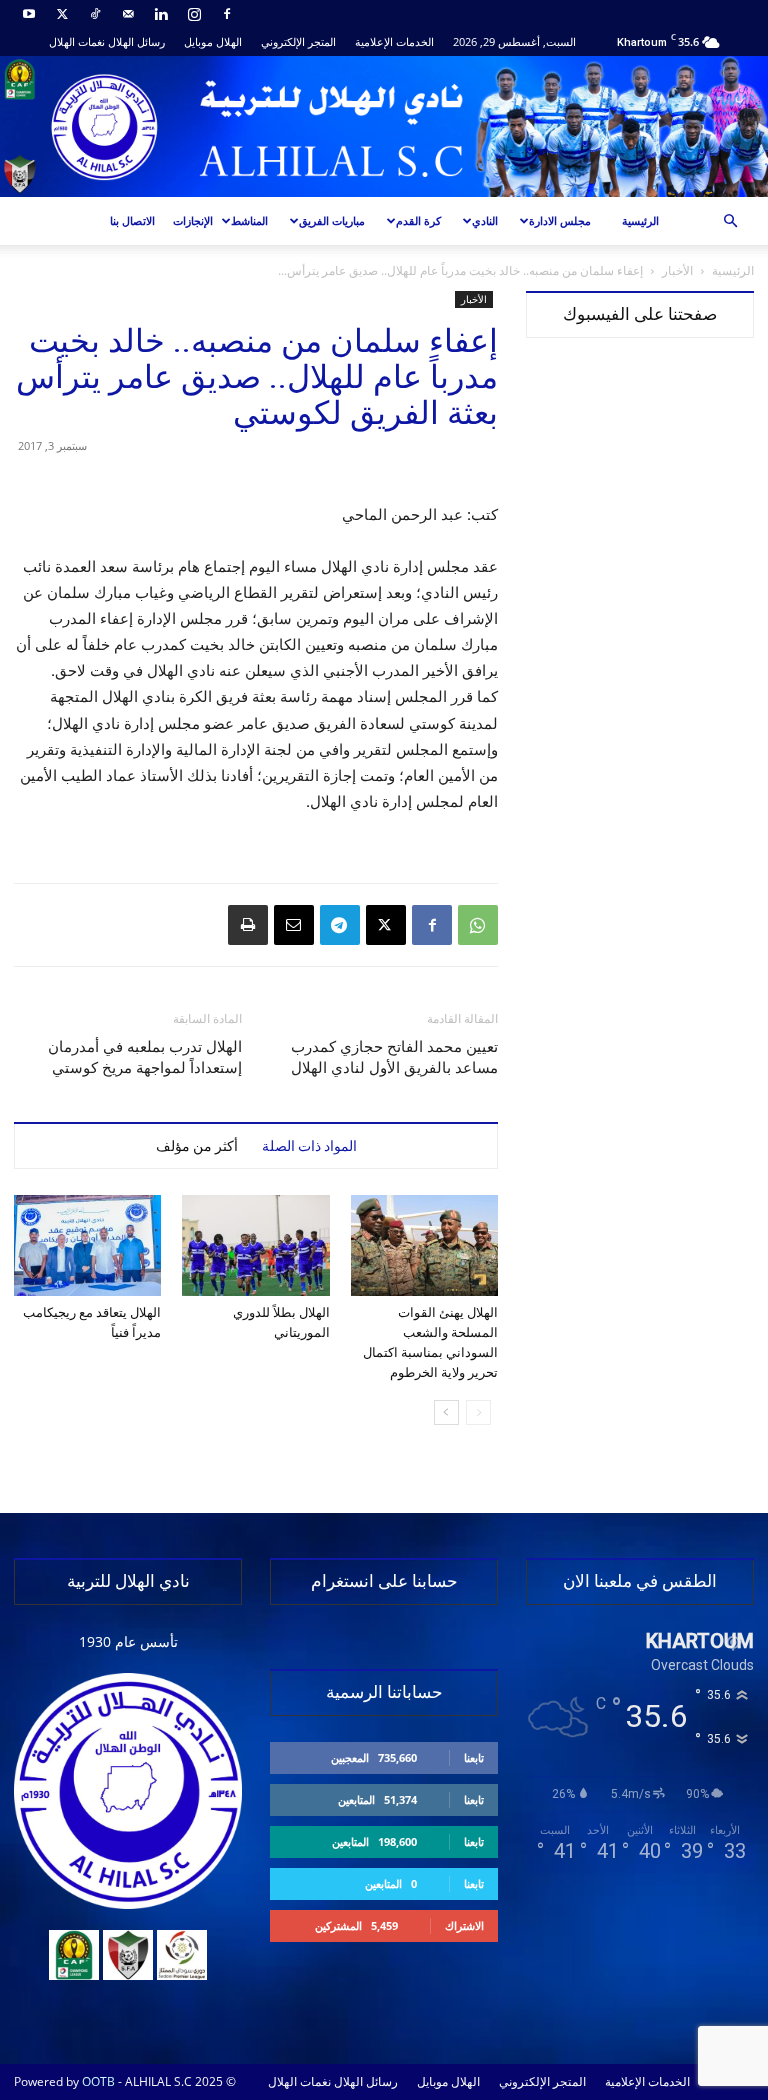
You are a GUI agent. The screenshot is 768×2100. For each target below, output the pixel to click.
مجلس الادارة (560, 220)
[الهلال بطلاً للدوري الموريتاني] (255, 1245)
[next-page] (446, 1412)
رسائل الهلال (136, 41)
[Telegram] (340, 925)
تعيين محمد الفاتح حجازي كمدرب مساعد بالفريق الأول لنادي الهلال (394, 1057)
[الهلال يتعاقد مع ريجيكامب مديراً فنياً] (87, 1245)
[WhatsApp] (478, 925)
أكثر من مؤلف (197, 1146)
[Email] (294, 925)
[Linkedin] (161, 14)
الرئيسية (640, 220)
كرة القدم (418, 220)
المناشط (249, 220)
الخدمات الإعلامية (394, 41)
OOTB (98, 2081)
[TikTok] (95, 14)
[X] (62, 14)
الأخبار (677, 270)
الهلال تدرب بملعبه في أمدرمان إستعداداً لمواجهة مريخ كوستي (145, 1057)
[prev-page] (478, 1412)
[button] (730, 221)
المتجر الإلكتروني (298, 41)
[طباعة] (248, 925)
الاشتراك (464, 1925)
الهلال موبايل (213, 41)
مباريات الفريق (332, 220)
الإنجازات (193, 220)
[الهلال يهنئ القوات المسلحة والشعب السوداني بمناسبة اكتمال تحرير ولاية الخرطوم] (424, 1245)
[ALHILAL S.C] (384, 126)
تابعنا (474, 1757)
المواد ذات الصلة (309, 1146)
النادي (485, 220)
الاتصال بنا (132, 220)
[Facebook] (227, 14)
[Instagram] (194, 14)
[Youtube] (29, 14)
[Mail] (128, 14)
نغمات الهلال (77, 41)
